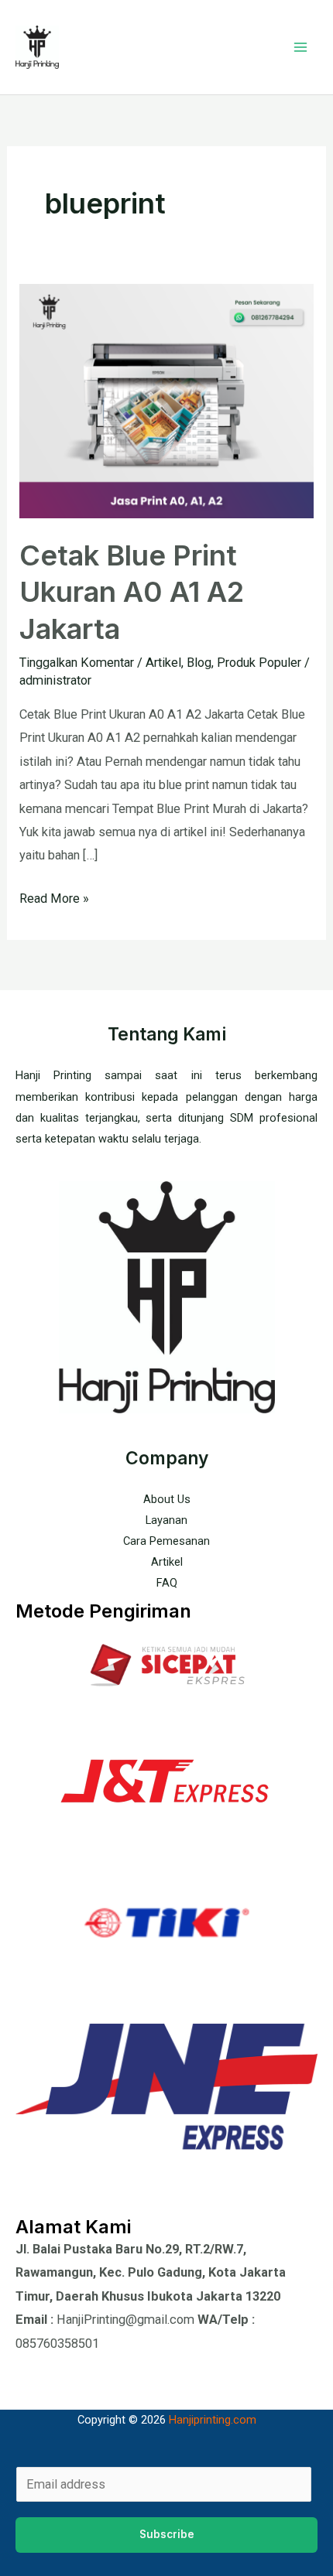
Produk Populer (259, 663)
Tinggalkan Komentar (77, 663)
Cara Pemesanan (166, 1541)
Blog (199, 663)
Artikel (163, 663)
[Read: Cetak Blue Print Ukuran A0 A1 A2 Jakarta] (166, 400)
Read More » (54, 897)
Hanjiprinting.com (213, 2420)
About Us (167, 1499)
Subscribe (167, 2534)
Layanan (166, 1520)
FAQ (167, 1583)
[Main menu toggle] (300, 48)
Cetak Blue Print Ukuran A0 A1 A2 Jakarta (132, 592)
